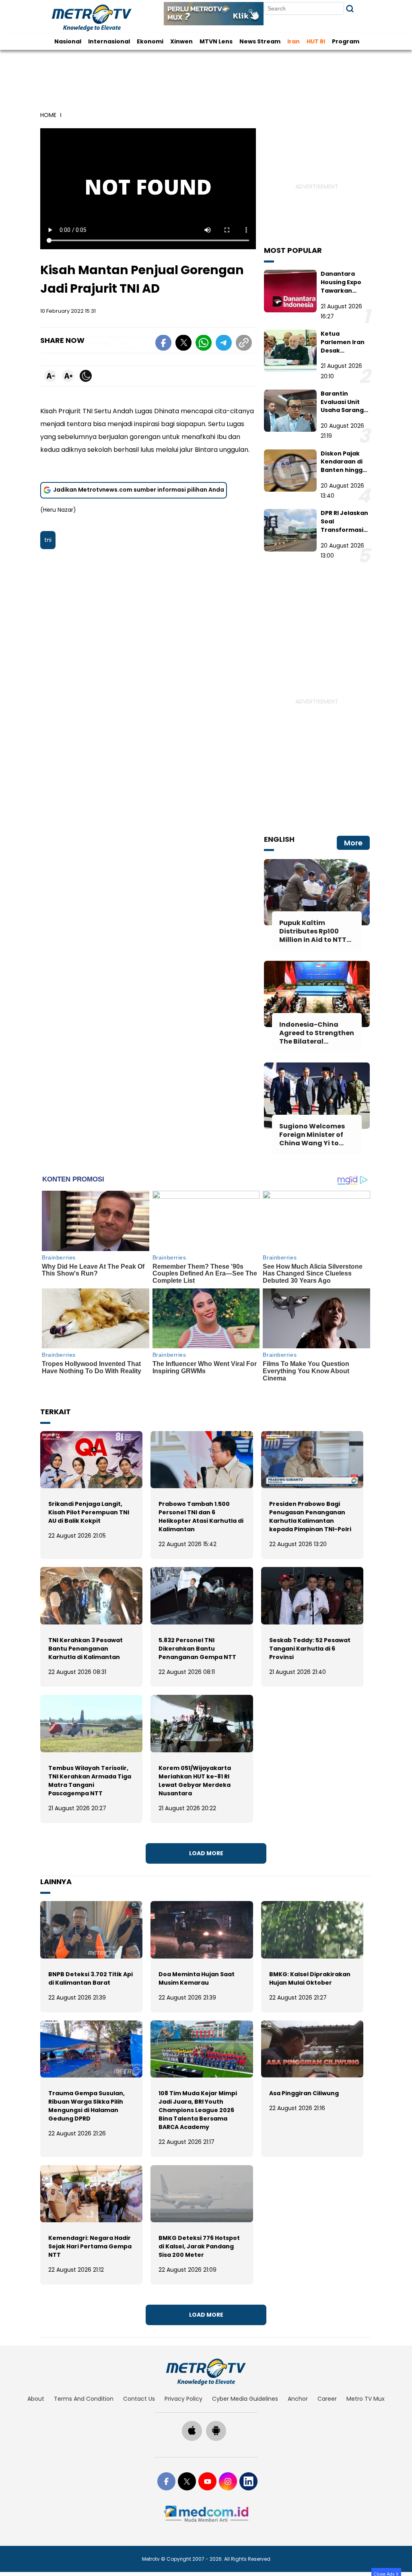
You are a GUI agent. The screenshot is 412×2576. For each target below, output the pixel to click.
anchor (298, 2399)
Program (346, 41)
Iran (294, 41)
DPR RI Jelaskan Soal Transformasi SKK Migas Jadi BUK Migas (344, 530)
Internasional (109, 41)
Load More (206, 1853)
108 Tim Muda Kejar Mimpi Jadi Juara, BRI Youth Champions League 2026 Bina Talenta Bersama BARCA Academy (198, 2110)
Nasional (68, 41)
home (48, 115)
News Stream (260, 41)
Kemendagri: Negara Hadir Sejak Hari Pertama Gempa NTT (90, 2246)
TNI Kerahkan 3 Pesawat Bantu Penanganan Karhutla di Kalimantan (85, 1649)
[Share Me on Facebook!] (163, 344)
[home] (206, 2372)
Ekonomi (150, 41)
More (353, 843)
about (36, 2399)
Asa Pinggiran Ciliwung (304, 2093)
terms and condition (84, 2399)
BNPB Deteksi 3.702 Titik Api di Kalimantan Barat (91, 1978)
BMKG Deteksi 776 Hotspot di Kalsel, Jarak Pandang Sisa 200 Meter (199, 2246)
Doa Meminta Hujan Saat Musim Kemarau (197, 1978)
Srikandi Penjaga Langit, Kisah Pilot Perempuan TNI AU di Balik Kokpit (89, 1512)
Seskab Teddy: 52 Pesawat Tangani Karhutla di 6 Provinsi (310, 1649)
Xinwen (181, 41)
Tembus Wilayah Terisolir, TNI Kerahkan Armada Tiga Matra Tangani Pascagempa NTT (90, 1781)
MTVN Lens (216, 41)
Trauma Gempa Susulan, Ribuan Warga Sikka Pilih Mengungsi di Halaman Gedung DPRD (87, 2106)
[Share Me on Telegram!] (224, 344)
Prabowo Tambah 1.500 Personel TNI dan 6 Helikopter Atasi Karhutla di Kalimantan (201, 1517)
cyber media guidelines (245, 2399)
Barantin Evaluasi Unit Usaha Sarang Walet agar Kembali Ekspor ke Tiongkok (344, 414)
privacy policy (183, 2399)
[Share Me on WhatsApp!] (204, 344)
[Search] (350, 9)
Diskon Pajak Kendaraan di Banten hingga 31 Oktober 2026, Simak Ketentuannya (344, 474)
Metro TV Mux (366, 2399)
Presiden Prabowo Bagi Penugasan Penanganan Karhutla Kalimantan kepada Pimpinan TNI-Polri (310, 1517)
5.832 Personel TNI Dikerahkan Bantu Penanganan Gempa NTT (197, 1649)
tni (48, 540)
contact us (139, 2399)
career (327, 2399)
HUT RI (316, 41)
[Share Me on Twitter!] (183, 344)
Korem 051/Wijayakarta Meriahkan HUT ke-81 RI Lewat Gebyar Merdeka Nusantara (195, 1781)
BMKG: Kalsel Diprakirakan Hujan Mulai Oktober (310, 1978)
